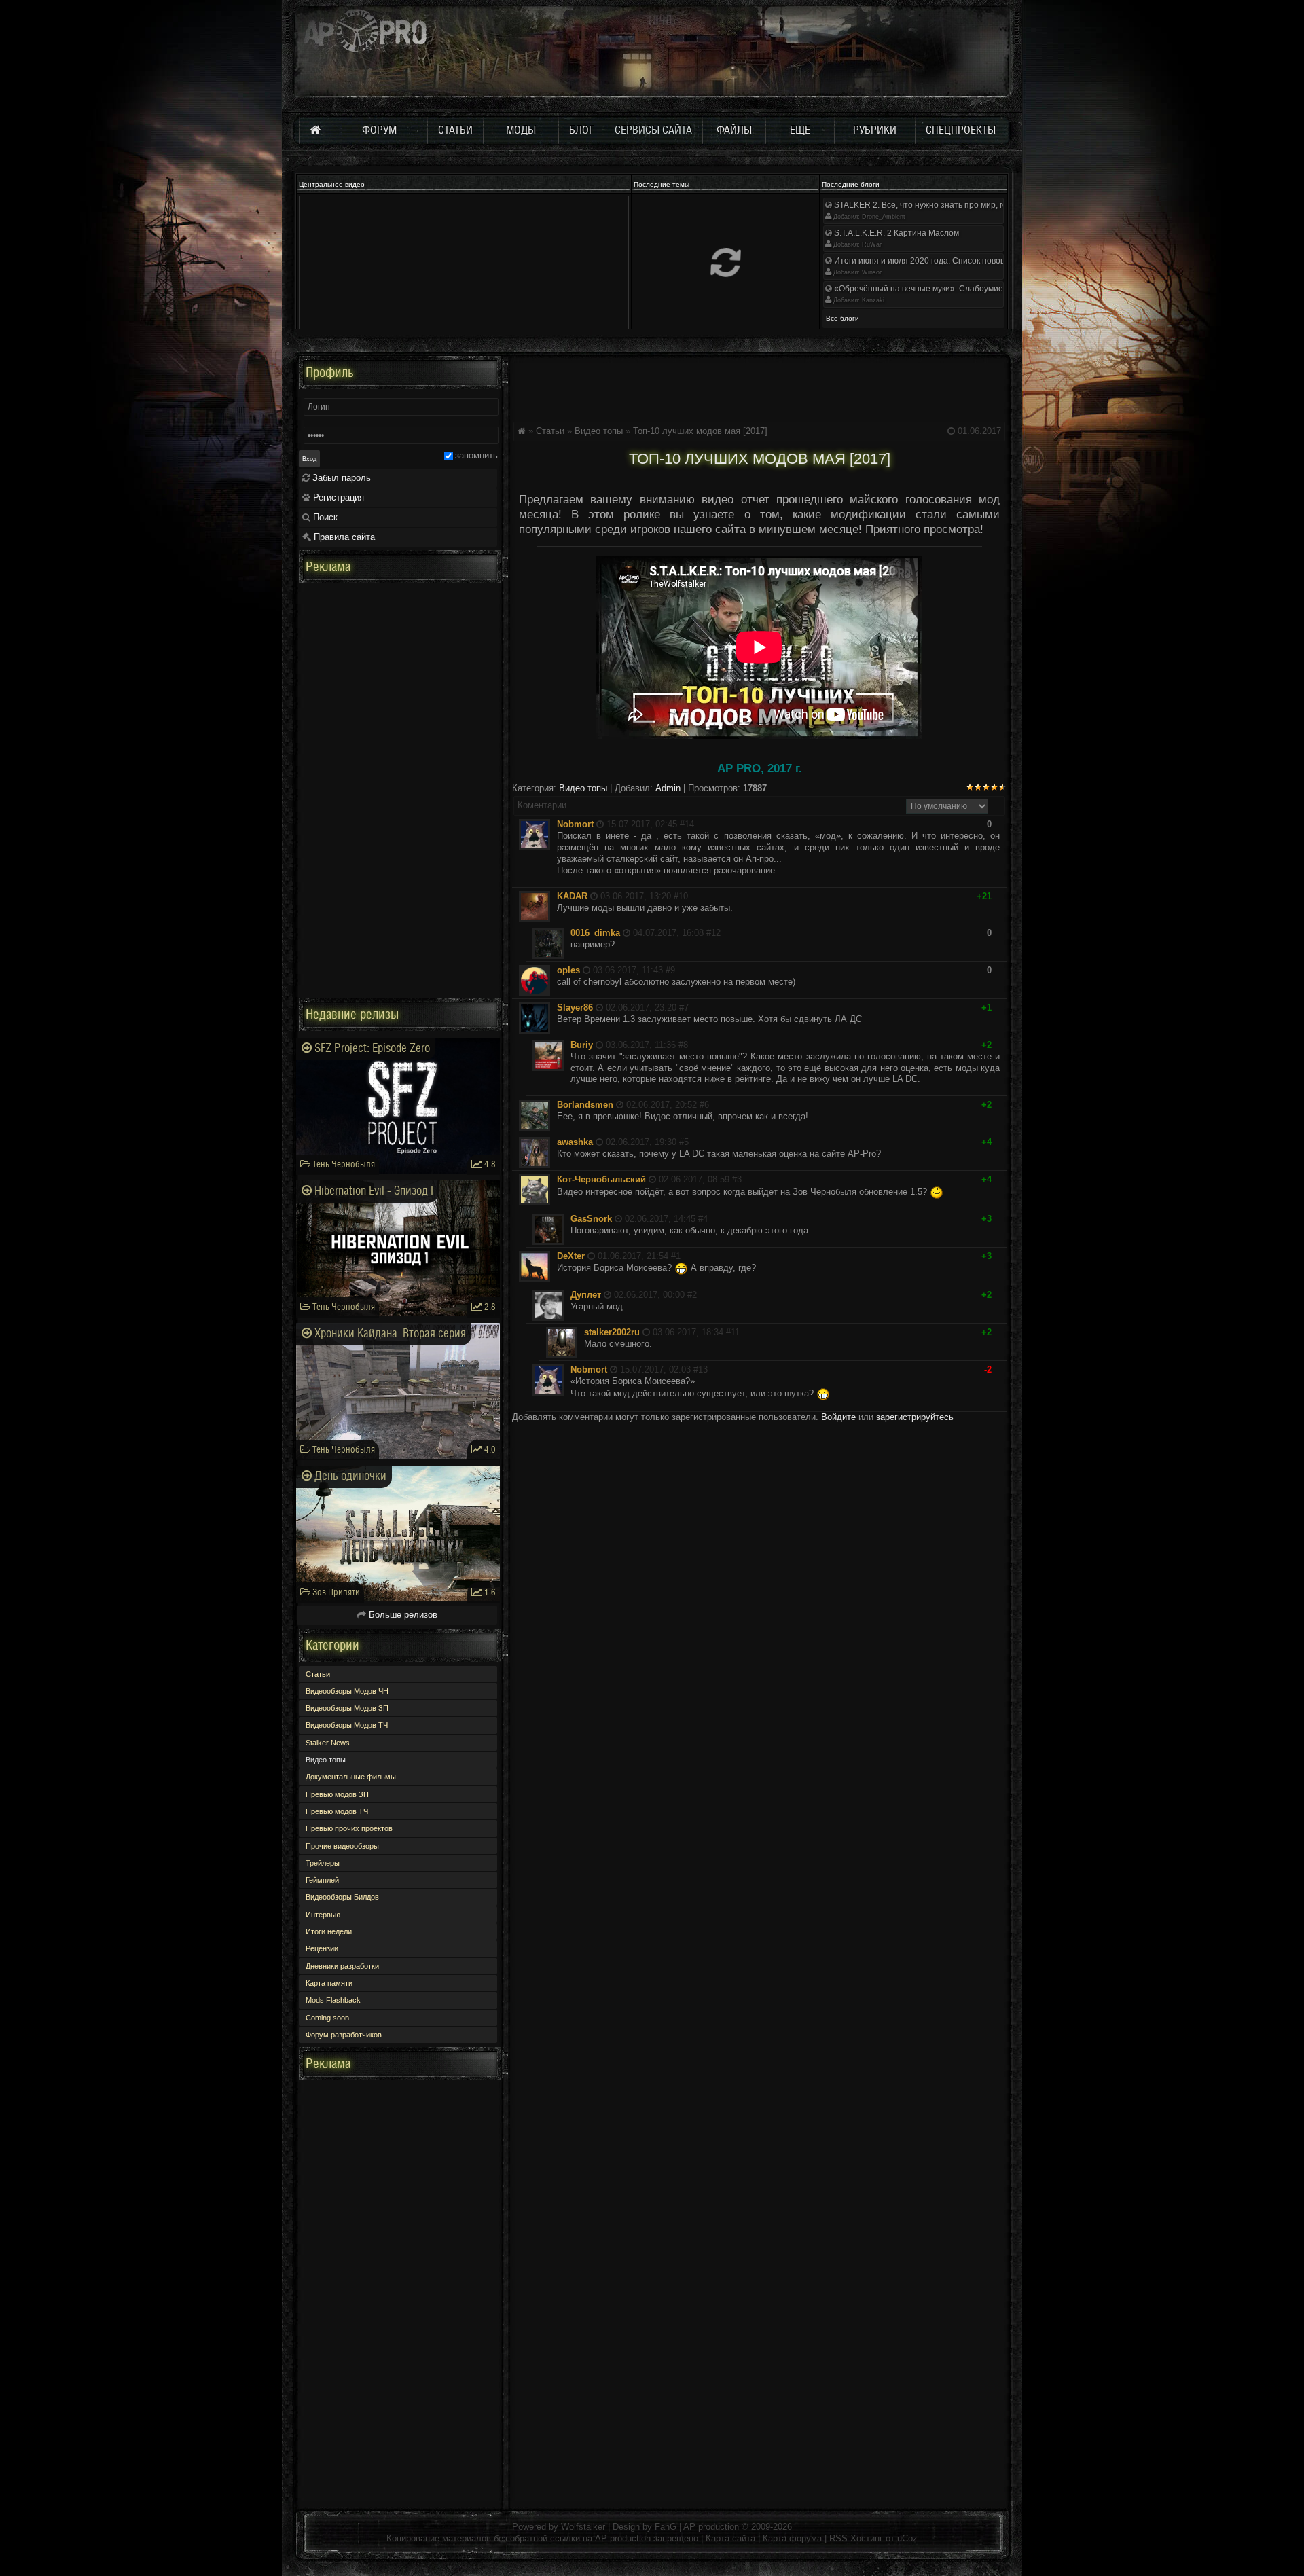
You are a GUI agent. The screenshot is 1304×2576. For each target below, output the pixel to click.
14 (689, 824)
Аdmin (668, 788)
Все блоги (843, 318)
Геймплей (322, 1880)
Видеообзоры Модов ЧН (347, 1691)
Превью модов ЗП (337, 1794)
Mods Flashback (333, 2000)
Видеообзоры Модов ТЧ (347, 1725)
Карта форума (792, 2538)
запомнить (476, 455)
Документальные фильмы (351, 1777)
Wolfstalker (583, 2527)
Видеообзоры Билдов (342, 1897)
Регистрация (337, 497)
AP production (711, 2527)
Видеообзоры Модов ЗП (347, 1708)
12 (716, 933)
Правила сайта (343, 537)
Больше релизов (402, 1615)
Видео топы (599, 431)
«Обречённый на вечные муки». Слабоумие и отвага (935, 289)
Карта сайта (730, 2538)
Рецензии (322, 1948)
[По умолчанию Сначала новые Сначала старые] (947, 806)
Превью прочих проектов (349, 1828)
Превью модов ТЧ (337, 1811)
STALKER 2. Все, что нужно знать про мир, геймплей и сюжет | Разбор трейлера (988, 205)
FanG (667, 2527)
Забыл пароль (340, 478)
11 (735, 1332)
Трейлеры (323, 1863)
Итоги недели (329, 1931)
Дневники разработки (342, 1966)
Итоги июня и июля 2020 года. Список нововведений (935, 261)
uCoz (907, 2538)
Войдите (838, 1417)
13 (703, 1369)
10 (683, 896)
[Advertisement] (759, 386)
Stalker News (328, 1743)
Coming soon (327, 2018)
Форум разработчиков (344, 2035)
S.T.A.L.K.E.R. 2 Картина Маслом (895, 233)
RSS (838, 2538)
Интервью (323, 1915)
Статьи (550, 431)
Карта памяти (329, 1983)
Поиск (324, 517)
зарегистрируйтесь (915, 1417)
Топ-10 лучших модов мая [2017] (700, 431)
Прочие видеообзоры (342, 1846)
